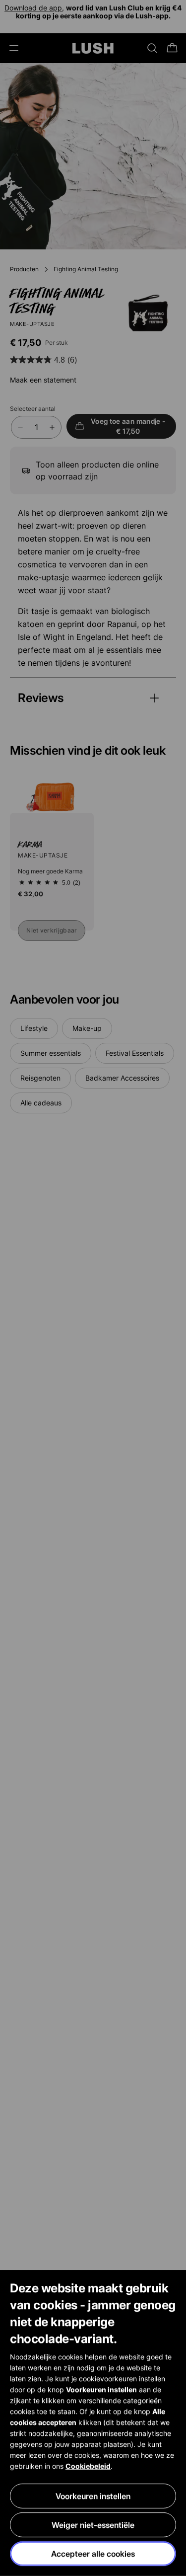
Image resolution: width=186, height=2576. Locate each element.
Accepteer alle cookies (93, 2554)
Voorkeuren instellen (93, 2496)
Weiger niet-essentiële (93, 2525)
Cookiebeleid (88, 2466)
